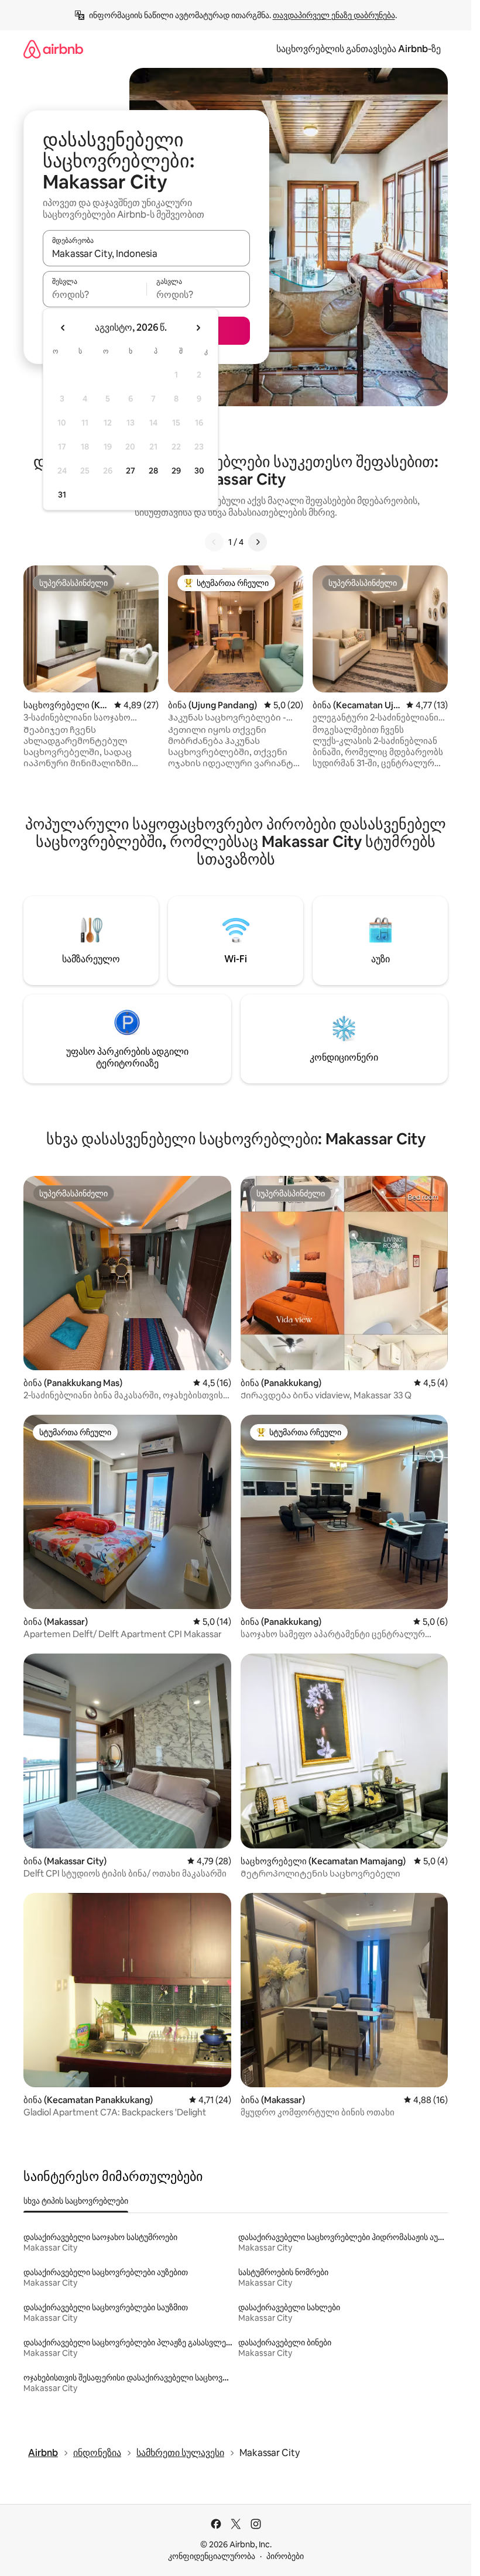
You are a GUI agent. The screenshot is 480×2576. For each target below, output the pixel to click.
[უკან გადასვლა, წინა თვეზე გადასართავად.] (63, 328)
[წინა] (214, 542)
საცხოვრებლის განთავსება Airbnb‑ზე (359, 49)
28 (153, 471)
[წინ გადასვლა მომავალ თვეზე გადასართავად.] (198, 328)
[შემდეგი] (258, 542)
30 (199, 471)
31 (62, 495)
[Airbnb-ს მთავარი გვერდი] (53, 49)
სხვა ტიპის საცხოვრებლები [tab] (76, 2201)
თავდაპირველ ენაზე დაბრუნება (334, 15)
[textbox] (95, 294)
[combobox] (146, 253)
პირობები (285, 2556)
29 (176, 471)
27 (131, 471)
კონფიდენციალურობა (212, 2556)
